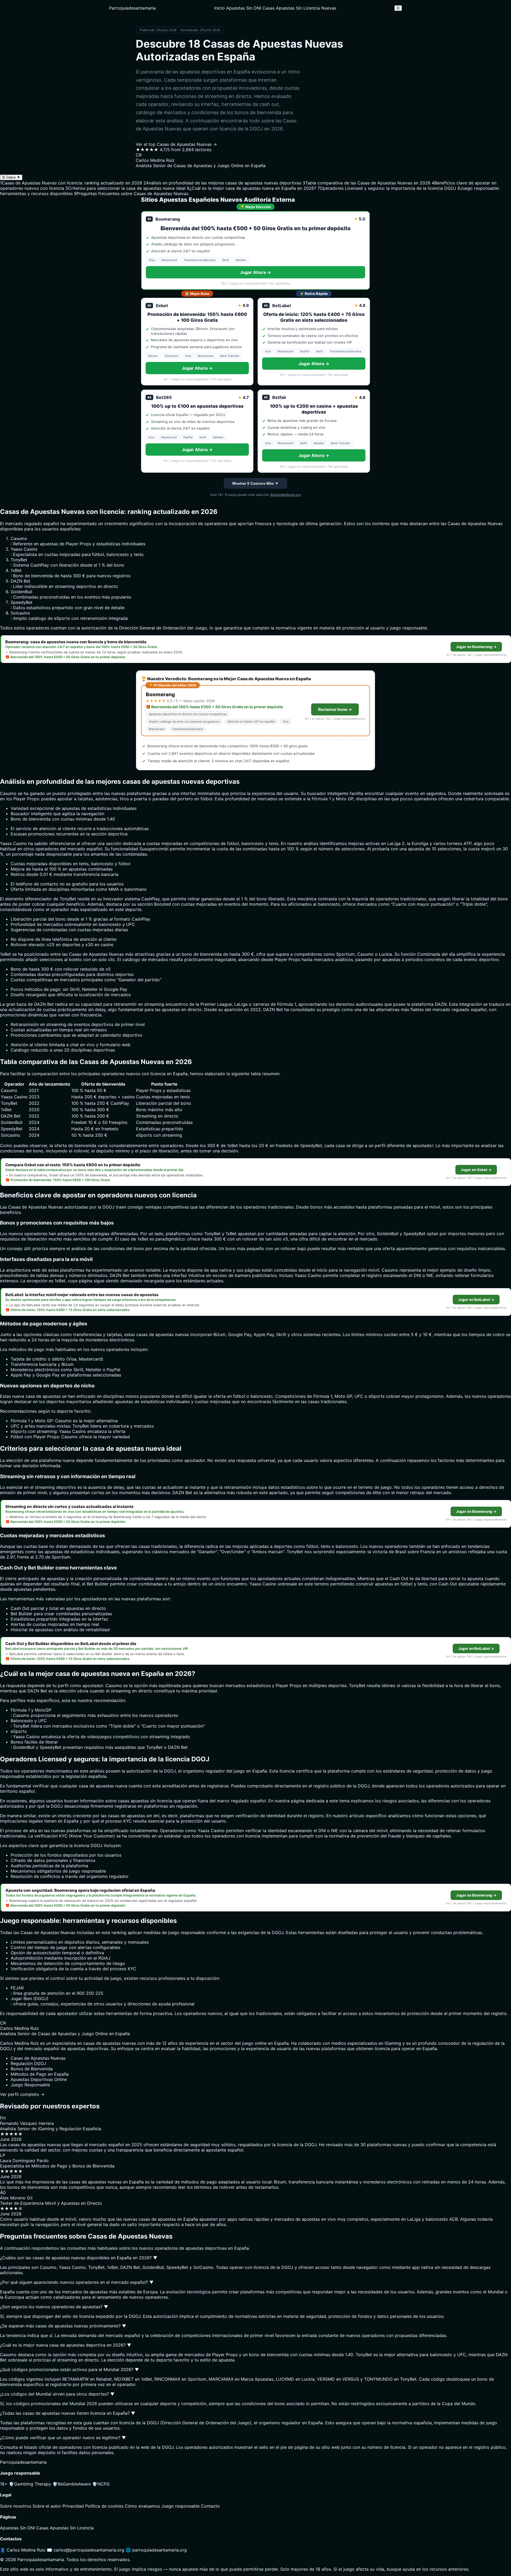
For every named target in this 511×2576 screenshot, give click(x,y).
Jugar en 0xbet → (476, 1170)
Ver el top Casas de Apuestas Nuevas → (176, 144)
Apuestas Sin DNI (244, 8)
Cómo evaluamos (142, 2506)
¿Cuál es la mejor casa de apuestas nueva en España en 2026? (252, 188)
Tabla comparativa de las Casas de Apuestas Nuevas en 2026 (366, 183)
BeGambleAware (72, 2484)
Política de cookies (104, 2506)
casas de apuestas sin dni (134, 1816)
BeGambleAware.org (286, 495)
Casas (454, 524)
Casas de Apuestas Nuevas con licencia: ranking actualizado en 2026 (71, 183)
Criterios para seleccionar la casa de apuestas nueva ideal (125, 188)
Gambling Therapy (30, 2484)
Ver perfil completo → (22, 2094)
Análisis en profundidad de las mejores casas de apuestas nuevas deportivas (222, 183)
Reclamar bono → (335, 709)
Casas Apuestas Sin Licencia (291, 8)
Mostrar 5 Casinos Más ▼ (256, 483)
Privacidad (73, 2506)
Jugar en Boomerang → (476, 647)
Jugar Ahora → (256, 272)
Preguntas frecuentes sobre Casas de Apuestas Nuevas (131, 193)
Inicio (220, 8)
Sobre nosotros (16, 2506)
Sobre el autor (47, 2506)
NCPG (101, 2484)
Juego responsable (180, 2506)
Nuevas (329, 8)
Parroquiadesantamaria (132, 8)
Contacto (210, 2506)
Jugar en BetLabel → (476, 1300)
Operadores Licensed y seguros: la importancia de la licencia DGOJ (387, 188)
